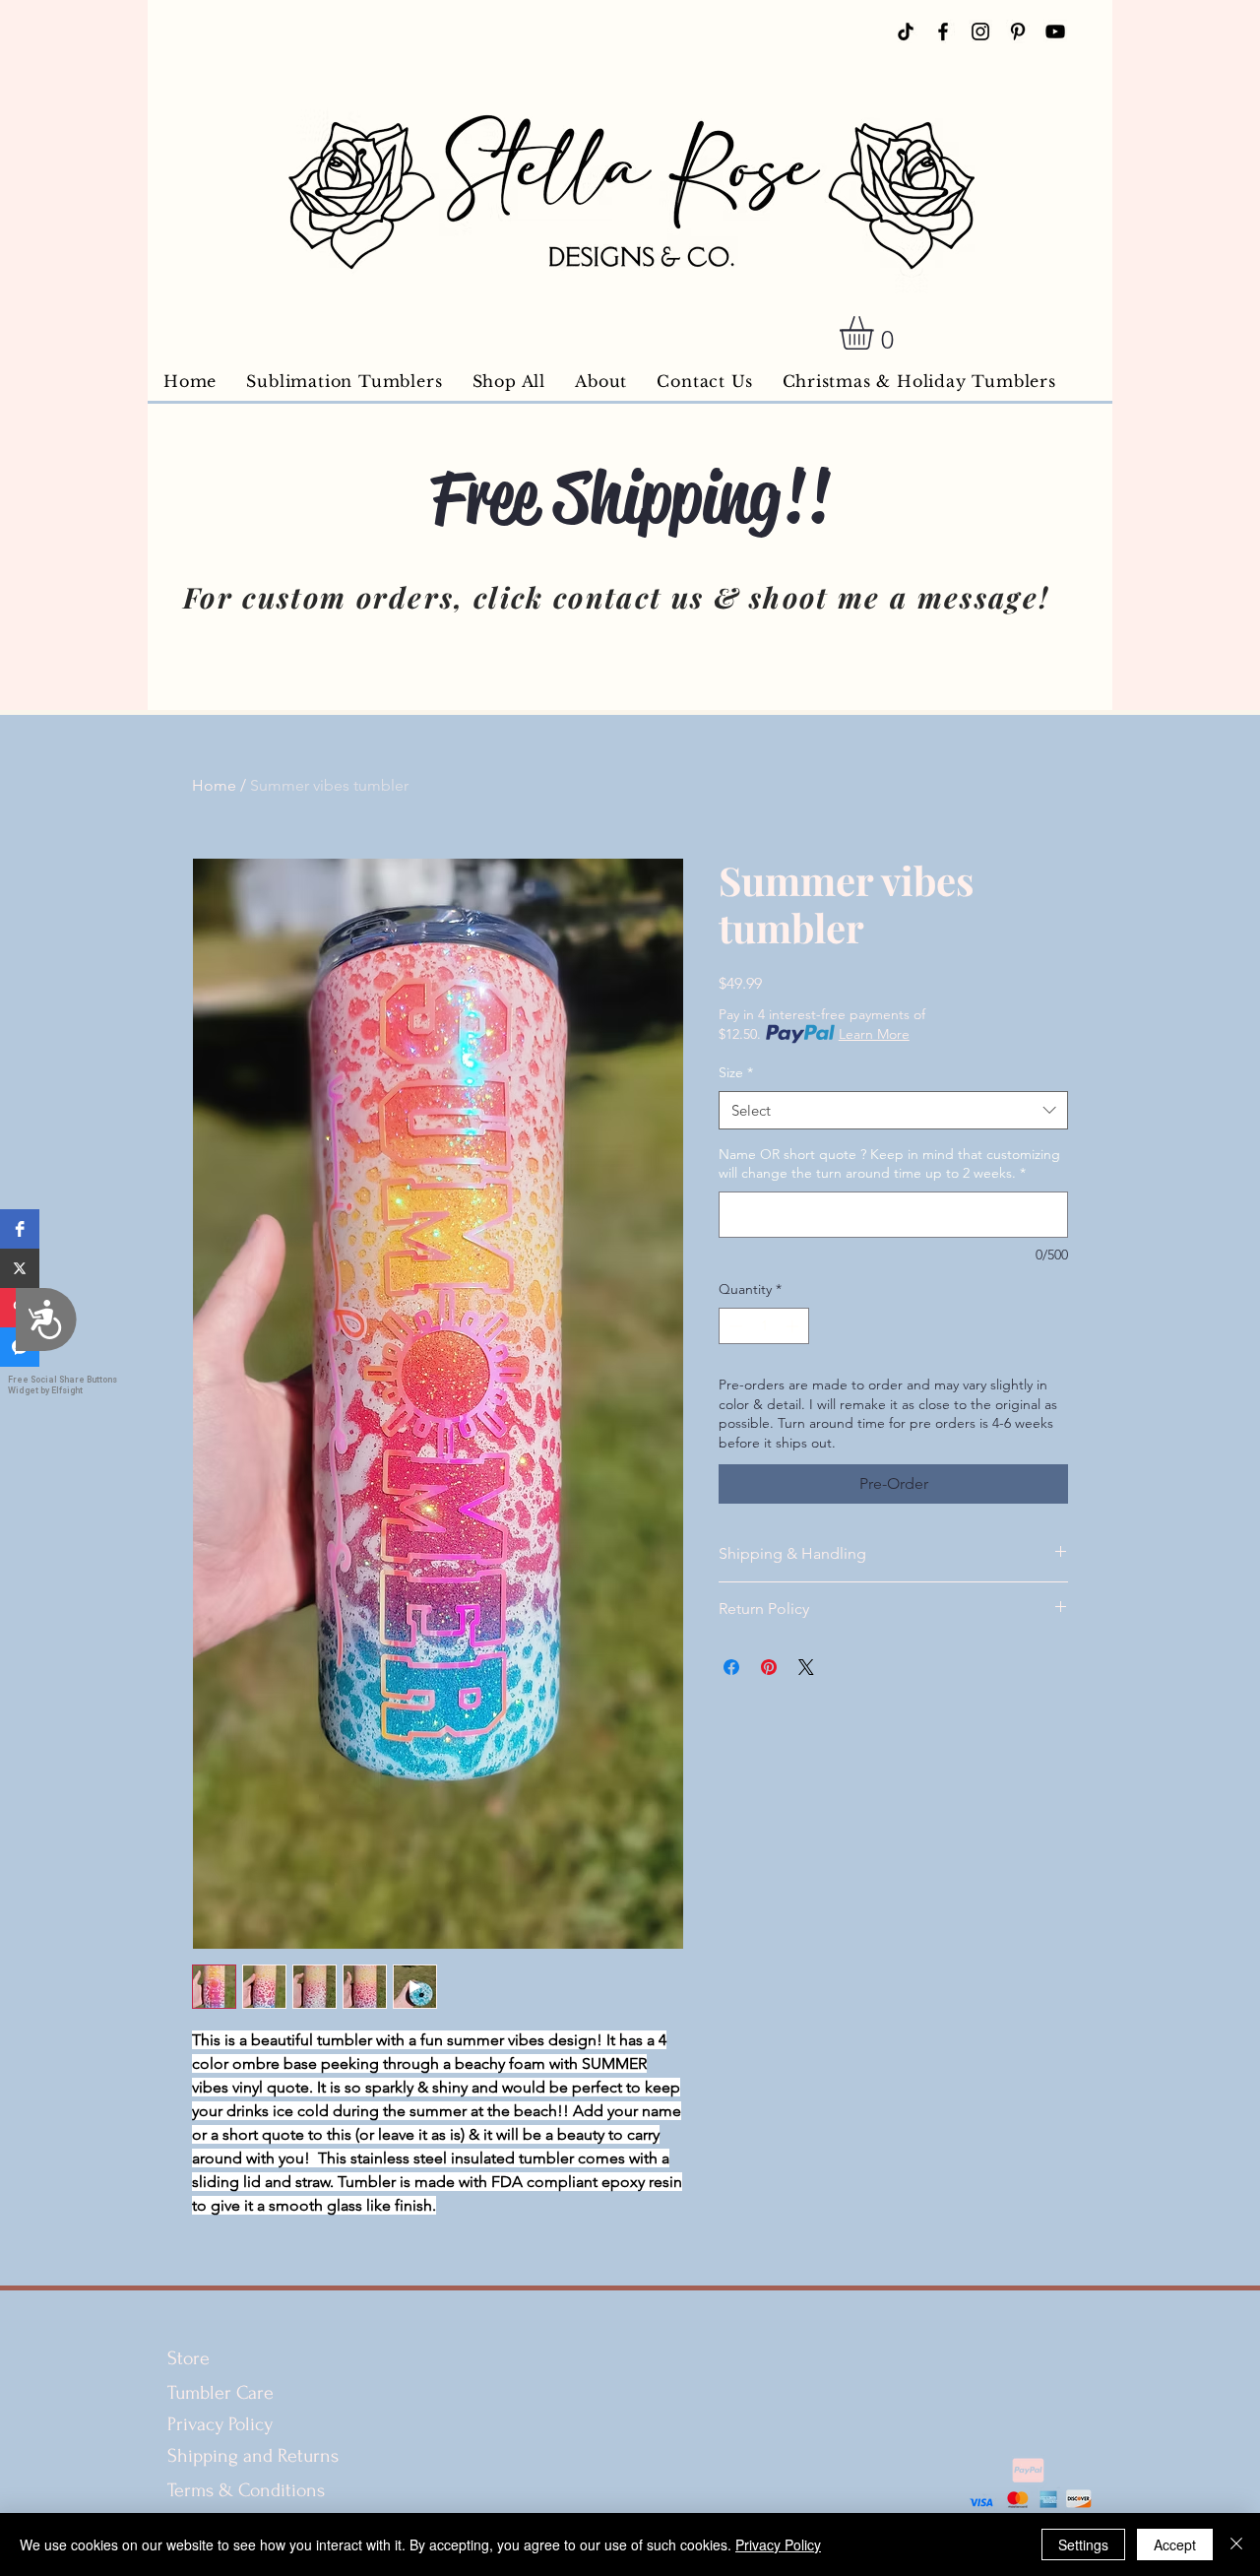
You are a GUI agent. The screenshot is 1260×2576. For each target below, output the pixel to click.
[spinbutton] (764, 1326)
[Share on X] (806, 1667)
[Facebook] (943, 32)
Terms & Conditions (249, 2490)
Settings (1083, 2544)
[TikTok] (906, 32)
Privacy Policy (220, 2424)
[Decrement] (734, 1326)
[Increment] (794, 1326)
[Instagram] (980, 32)
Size (736, 1072)
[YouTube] (1055, 32)
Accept (1175, 2544)
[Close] (1236, 2544)
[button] (20, 1229)
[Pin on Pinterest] (769, 1667)
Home (214, 785)
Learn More (874, 1034)
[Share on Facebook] (731, 1667)
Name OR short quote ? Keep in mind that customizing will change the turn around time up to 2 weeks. (889, 1164)
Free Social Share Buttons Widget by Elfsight (63, 1385)
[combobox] (893, 1110)
